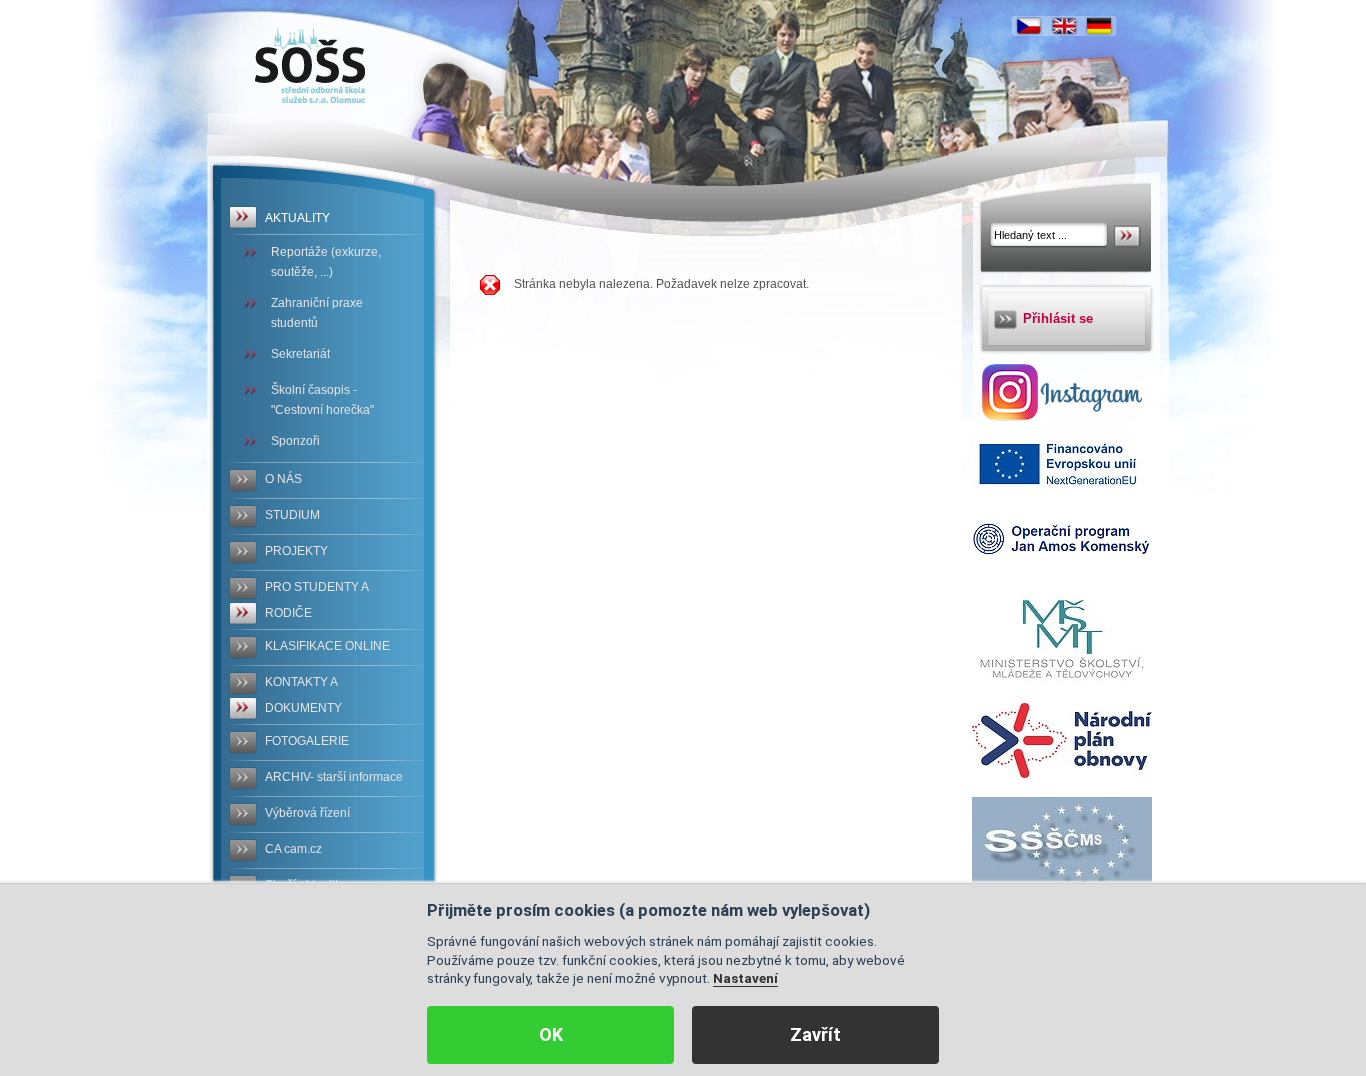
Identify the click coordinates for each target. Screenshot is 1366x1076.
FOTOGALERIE (307, 741)
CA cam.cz (293, 849)
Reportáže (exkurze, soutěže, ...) (326, 262)
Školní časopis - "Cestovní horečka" (322, 400)
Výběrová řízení (307, 813)
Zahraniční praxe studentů (317, 313)
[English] (1064, 26)
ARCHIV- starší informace (334, 777)
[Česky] (1029, 26)
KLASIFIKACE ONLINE (327, 646)
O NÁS (283, 479)
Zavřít (815, 1034)
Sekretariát (300, 354)
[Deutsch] (1099, 26)
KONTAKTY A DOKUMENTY (303, 695)
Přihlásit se (1058, 318)
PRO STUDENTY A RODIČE (317, 600)
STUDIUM (292, 515)
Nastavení (745, 978)
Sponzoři (295, 441)
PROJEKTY (296, 551)
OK (551, 1034)
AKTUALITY (297, 218)
